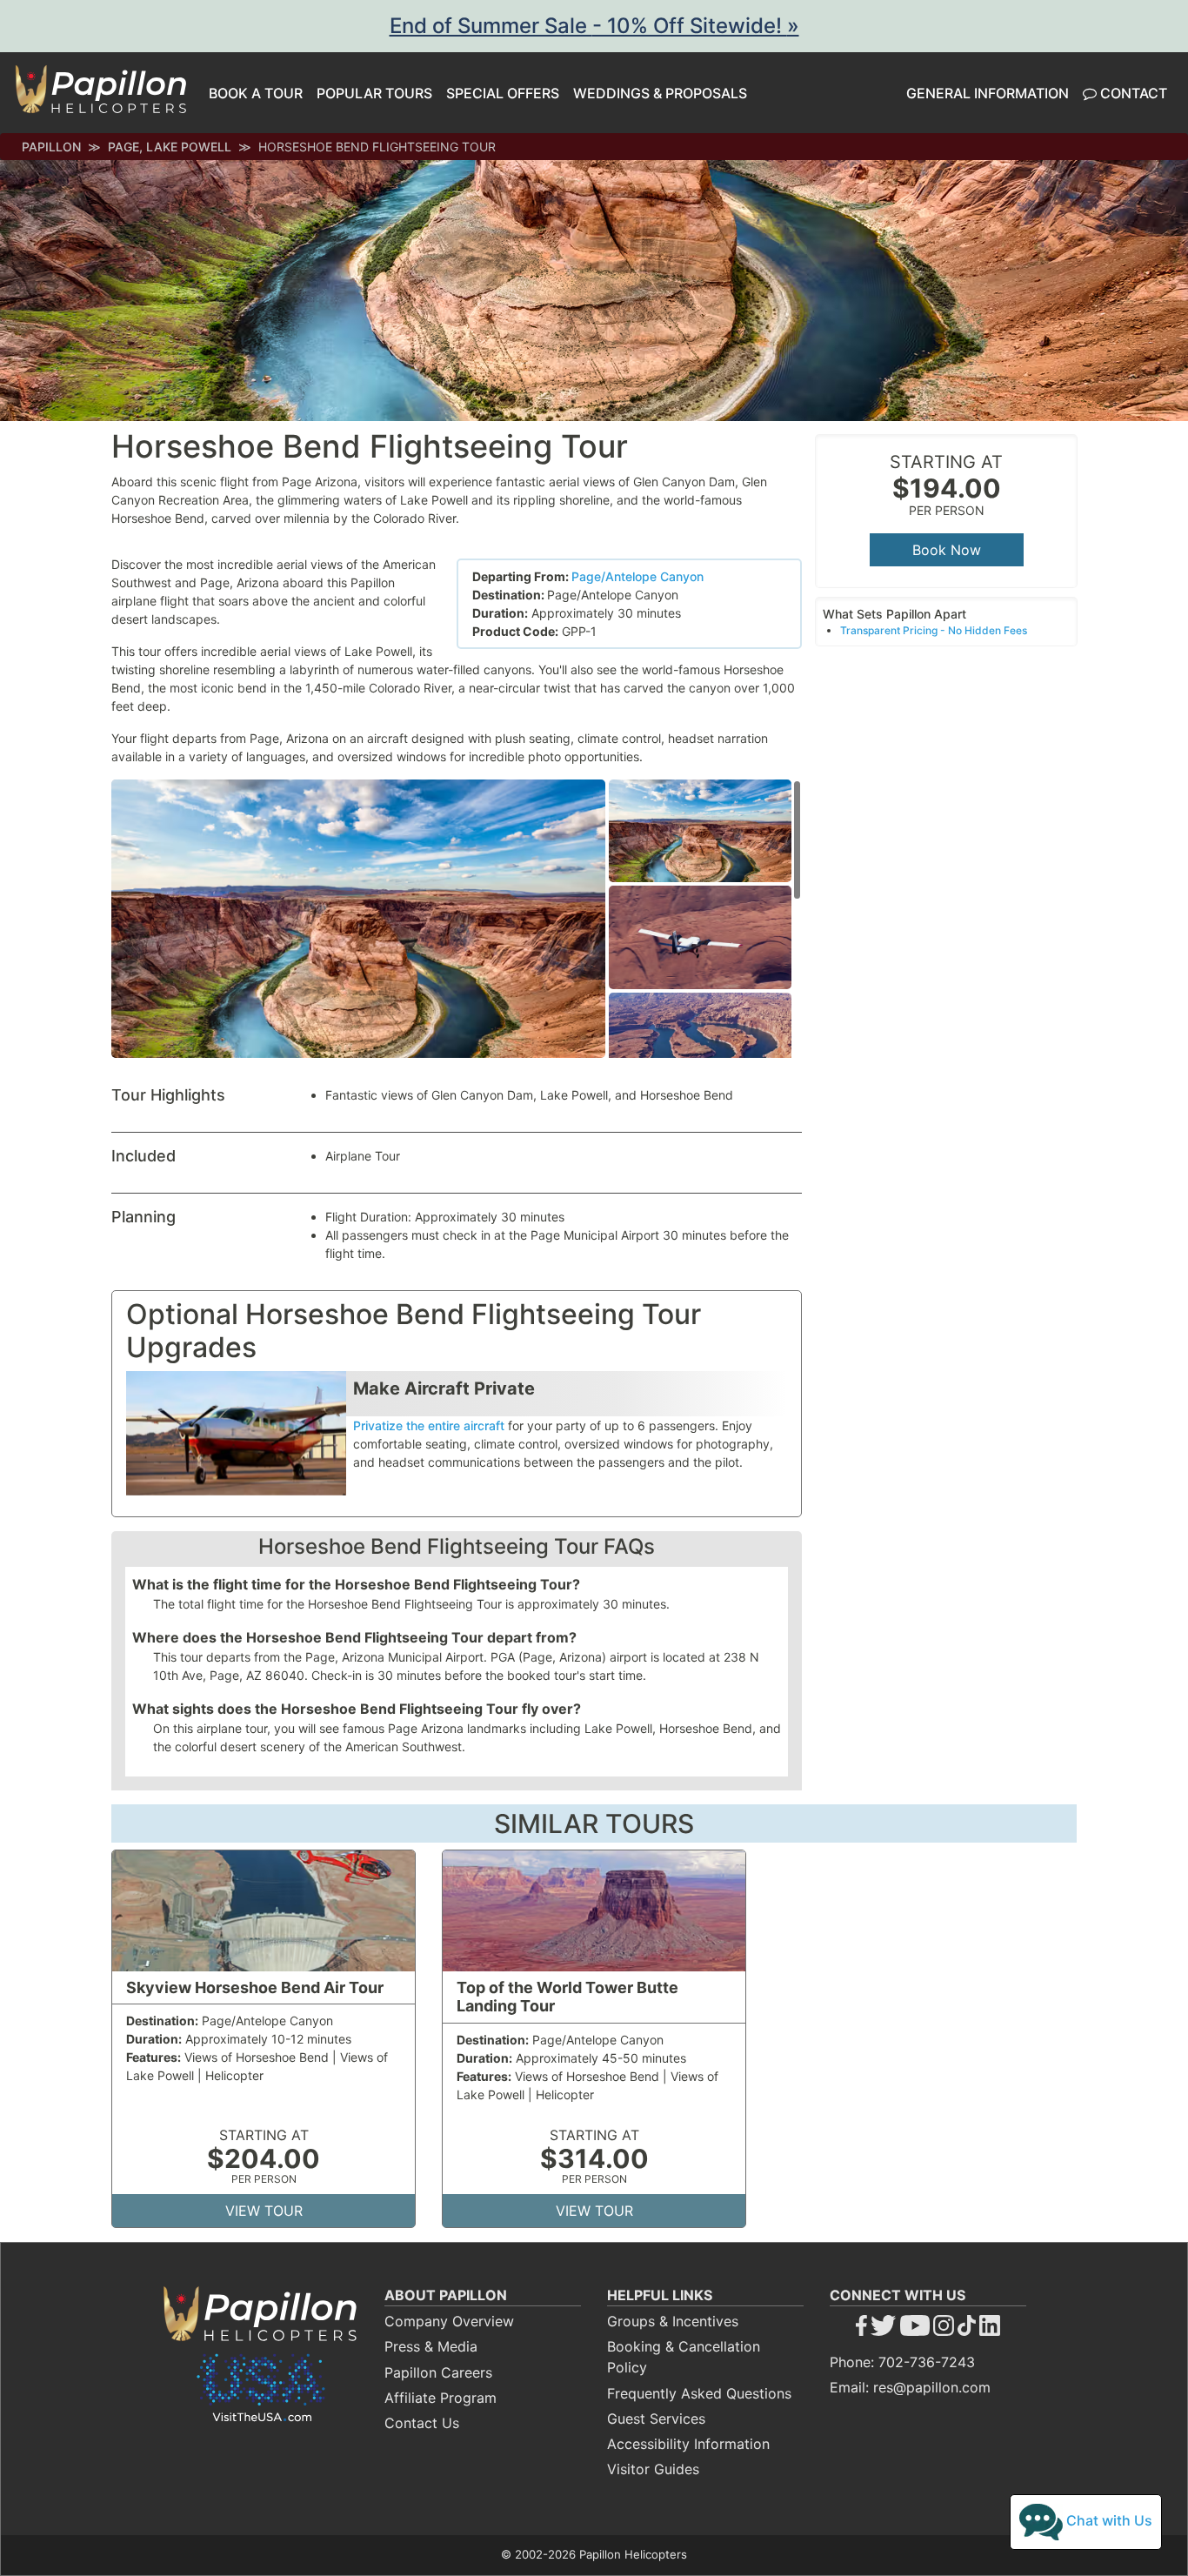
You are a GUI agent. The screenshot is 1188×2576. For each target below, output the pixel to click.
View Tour (264, 2211)
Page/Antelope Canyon (637, 576)
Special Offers (503, 93)
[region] (705, 918)
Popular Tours (374, 93)
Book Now (947, 550)
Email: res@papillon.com (910, 2387)
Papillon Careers (438, 2372)
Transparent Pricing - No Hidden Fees (934, 630)
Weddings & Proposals (660, 93)
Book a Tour (256, 93)
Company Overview (449, 2321)
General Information (988, 93)
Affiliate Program (440, 2398)
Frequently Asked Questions (699, 2393)
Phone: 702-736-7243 (902, 2362)
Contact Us (422, 2423)
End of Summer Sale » (594, 26)
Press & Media (431, 2346)
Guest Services (656, 2419)
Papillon (51, 147)
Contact (1132, 93)
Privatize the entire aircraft (429, 1425)
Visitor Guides (653, 2469)
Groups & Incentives (673, 2321)
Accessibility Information (688, 2444)
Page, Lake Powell (170, 147)
